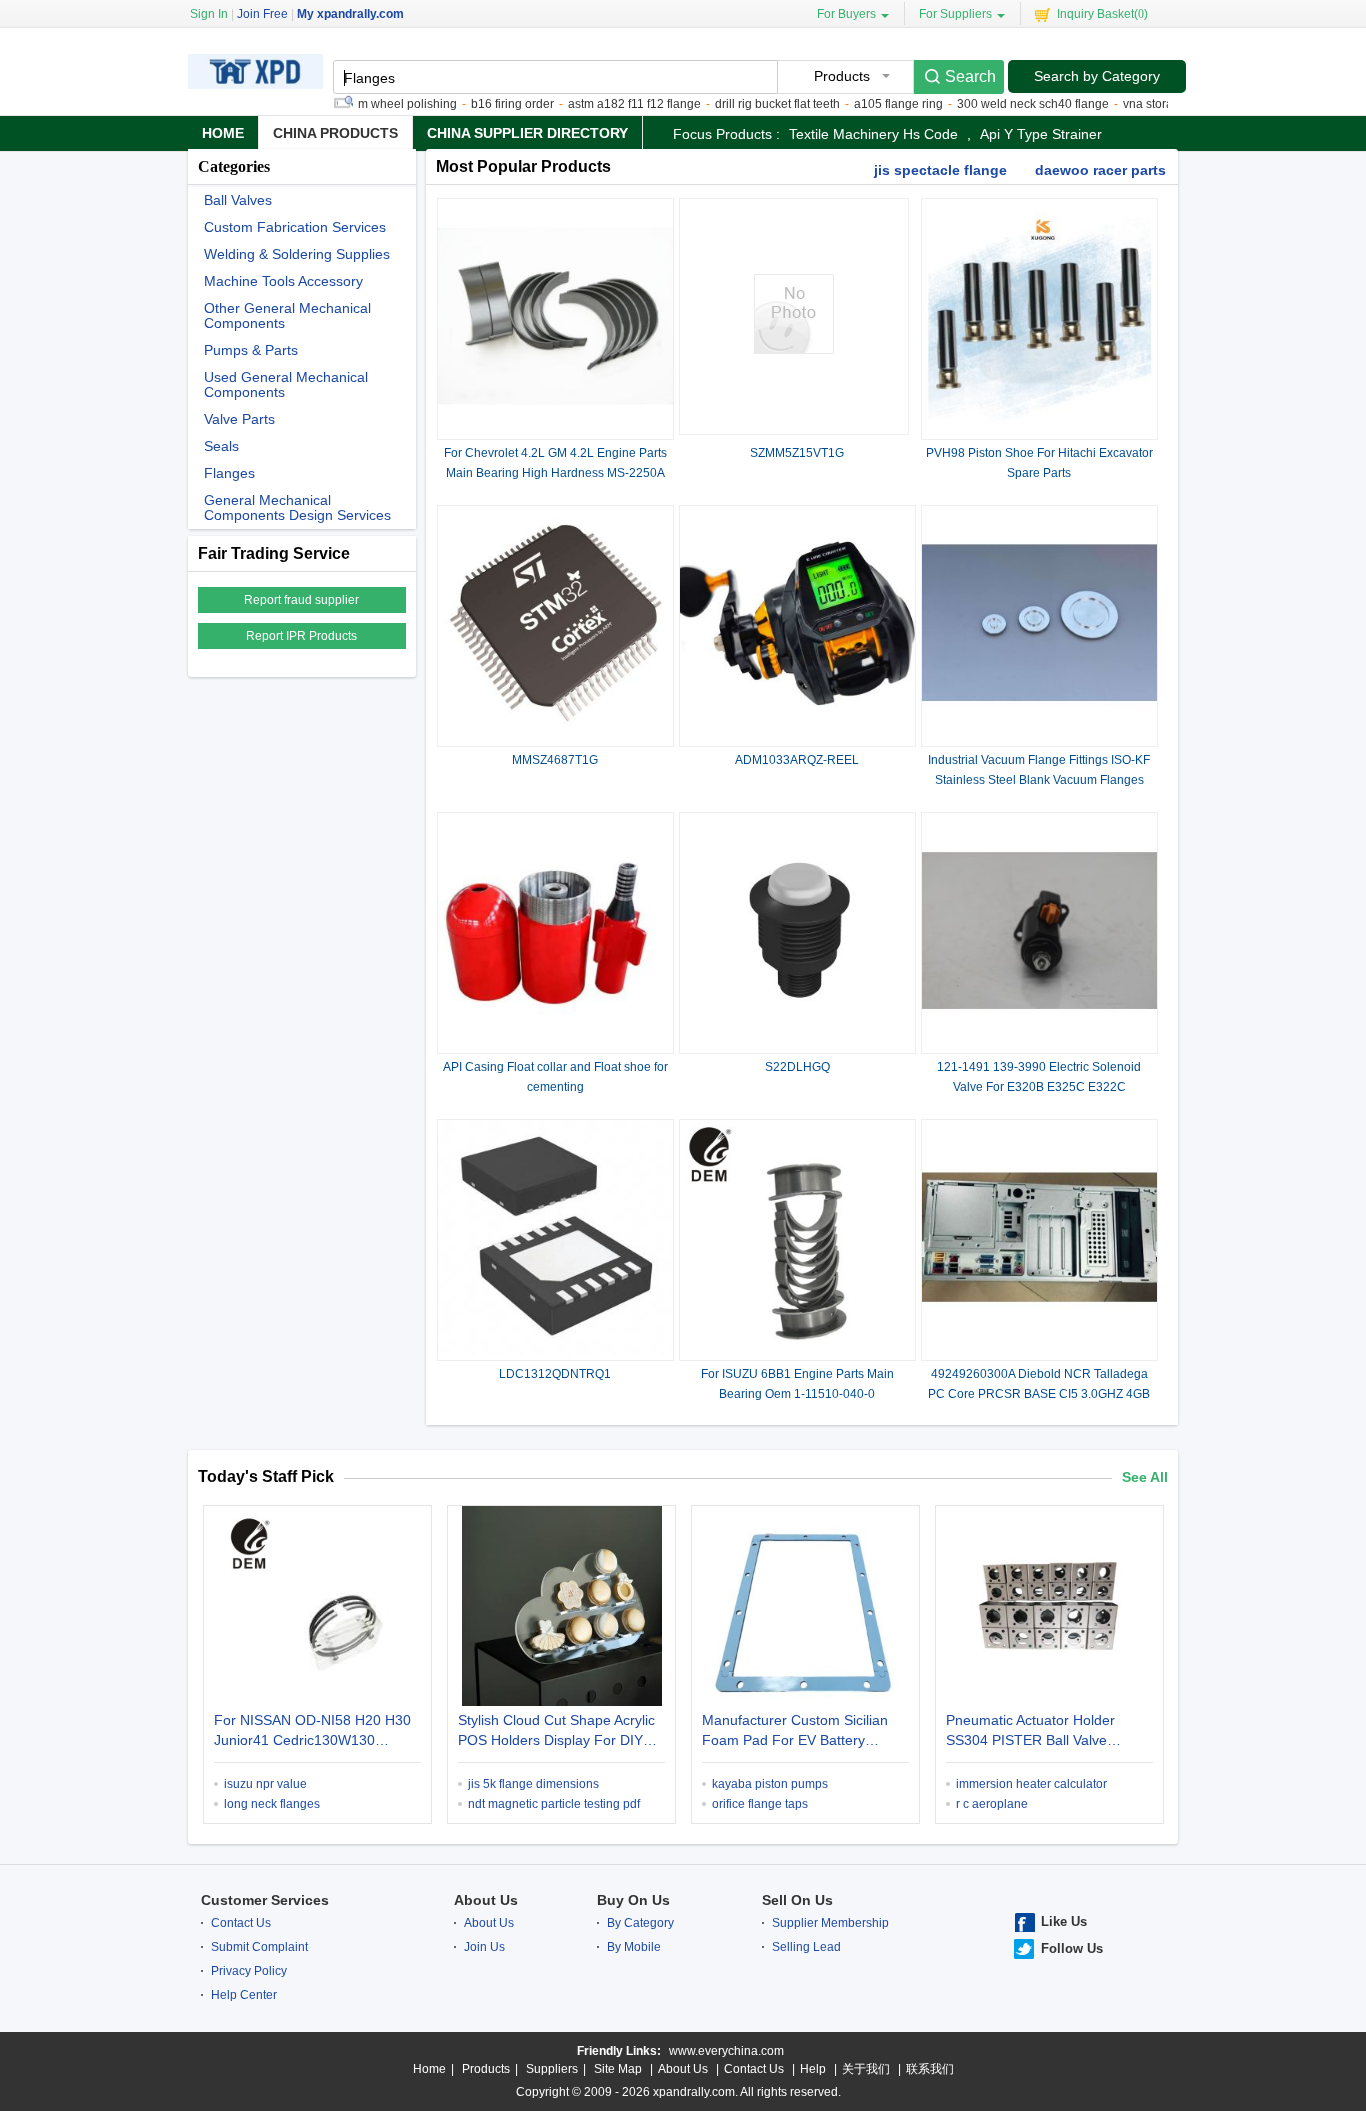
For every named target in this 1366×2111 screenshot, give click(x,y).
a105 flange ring (868, 104)
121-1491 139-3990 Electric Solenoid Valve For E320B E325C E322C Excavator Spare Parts (1039, 1087)
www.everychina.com (726, 2051)
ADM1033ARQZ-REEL (797, 760)
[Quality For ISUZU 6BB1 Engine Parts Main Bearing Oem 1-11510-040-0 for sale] (797, 1351)
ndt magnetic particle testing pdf (554, 1804)
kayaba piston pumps (770, 1784)
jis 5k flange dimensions (533, 1784)
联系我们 (930, 2069)
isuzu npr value (265, 1784)
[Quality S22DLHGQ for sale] (797, 1044)
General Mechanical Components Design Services (297, 508)
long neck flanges (272, 1804)
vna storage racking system (1167, 104)
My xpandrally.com (350, 14)
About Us (486, 1900)
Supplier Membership (830, 1923)
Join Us (484, 1947)
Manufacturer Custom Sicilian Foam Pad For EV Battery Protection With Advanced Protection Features (795, 1732)
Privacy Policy (249, 1971)
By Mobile (634, 1947)
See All (1145, 1477)
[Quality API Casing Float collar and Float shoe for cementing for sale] (555, 1044)
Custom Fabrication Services (295, 227)
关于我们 (866, 2069)
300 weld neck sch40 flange (1003, 104)
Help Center (244, 1995)
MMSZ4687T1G (555, 760)
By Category (640, 1923)
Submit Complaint (259, 1947)
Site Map (618, 2069)
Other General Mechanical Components (287, 316)
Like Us (1064, 1921)
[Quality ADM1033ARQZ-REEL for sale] (797, 737)
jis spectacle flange (940, 170)
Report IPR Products (301, 636)
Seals (221, 446)
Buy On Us (633, 1900)
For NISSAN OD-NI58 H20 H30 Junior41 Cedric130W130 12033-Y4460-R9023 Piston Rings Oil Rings (312, 1732)
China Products (335, 133)
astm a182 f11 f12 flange (604, 104)
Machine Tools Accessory (283, 281)
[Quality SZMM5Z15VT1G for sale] (794, 350)
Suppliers (552, 2069)
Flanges (229, 473)
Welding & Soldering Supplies (297, 254)
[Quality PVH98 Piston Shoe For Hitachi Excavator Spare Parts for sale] (1039, 430)
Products (486, 2069)
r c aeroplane (992, 1804)
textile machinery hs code (873, 134)
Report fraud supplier (301, 600)
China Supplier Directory (527, 133)
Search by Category (1097, 76)
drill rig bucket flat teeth (747, 104)
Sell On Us (797, 1900)
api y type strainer (1041, 134)
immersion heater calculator (1031, 1784)
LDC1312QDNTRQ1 (555, 1374)
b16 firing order (482, 104)
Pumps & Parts (251, 350)
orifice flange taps (760, 1804)
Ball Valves (238, 200)
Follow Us (1072, 1948)
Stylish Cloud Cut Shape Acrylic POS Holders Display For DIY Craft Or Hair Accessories (556, 1732)
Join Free (262, 14)
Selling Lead (806, 1947)
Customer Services (265, 1900)
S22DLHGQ (797, 1067)
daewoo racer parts (1100, 170)
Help (813, 2069)
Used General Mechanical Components (286, 385)
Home (223, 133)
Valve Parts (239, 419)
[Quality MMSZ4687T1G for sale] (555, 737)
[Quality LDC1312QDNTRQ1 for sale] (555, 1351)
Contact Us (241, 1923)
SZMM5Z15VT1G (797, 453)
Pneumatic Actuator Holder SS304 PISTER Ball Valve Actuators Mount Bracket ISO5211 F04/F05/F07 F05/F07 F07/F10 (1046, 1732)
